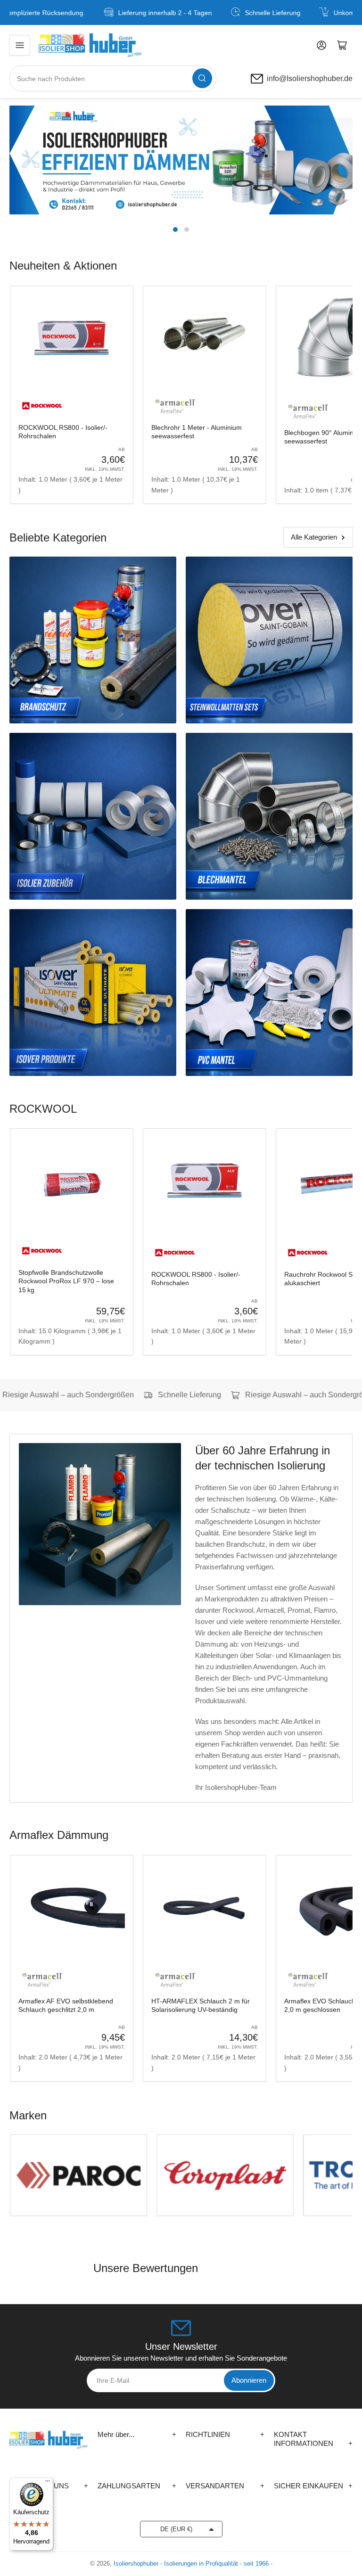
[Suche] (202, 78)
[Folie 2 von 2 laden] (187, 230)
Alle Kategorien (314, 537)
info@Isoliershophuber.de (310, 79)
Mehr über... (137, 2434)
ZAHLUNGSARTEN (137, 2486)
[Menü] (48, 2483)
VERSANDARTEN (225, 2486)
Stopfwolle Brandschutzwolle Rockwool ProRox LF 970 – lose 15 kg (66, 1281)
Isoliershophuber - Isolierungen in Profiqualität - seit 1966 (191, 2564)
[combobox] (113, 78)
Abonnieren (249, 2380)
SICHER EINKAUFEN (313, 2486)
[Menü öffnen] (20, 45)
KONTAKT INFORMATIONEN (313, 2439)
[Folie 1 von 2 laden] (175, 230)
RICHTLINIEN (225, 2434)
